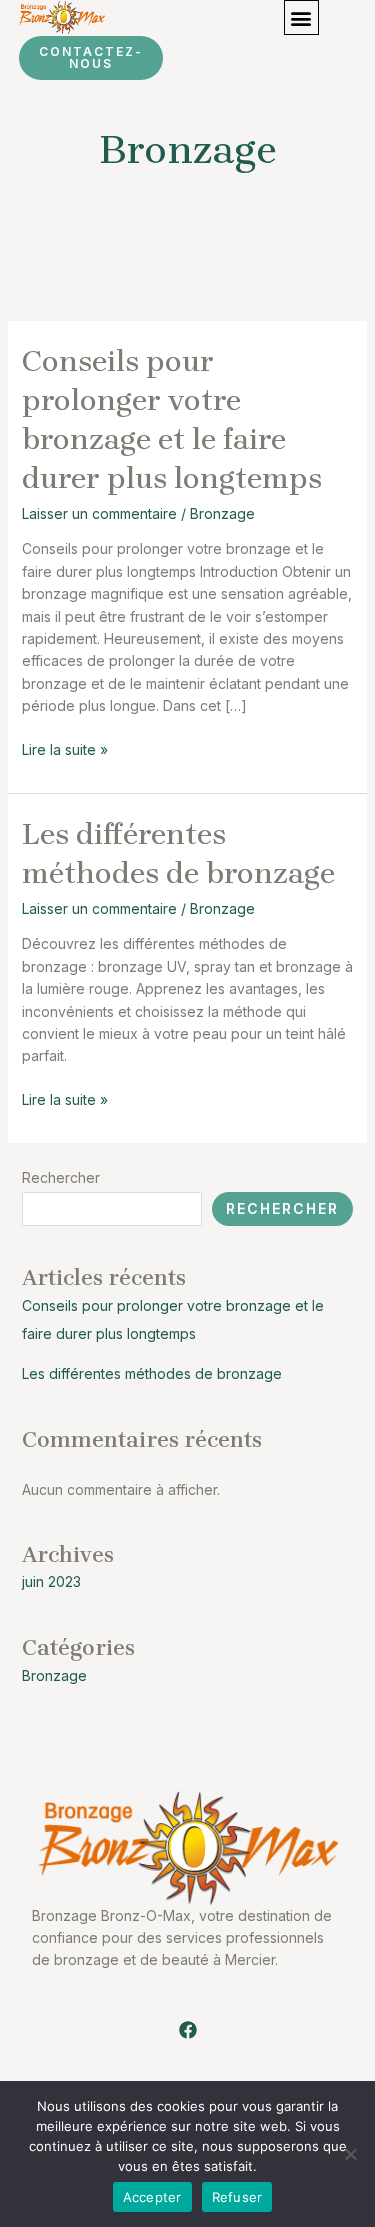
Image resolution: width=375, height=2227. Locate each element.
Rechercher (61, 1177)
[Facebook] (188, 2030)
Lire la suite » (65, 748)
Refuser (237, 2197)
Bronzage (222, 513)
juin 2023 (51, 1581)
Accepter (152, 2197)
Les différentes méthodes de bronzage (152, 1373)
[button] (301, 17)
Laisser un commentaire (99, 513)
